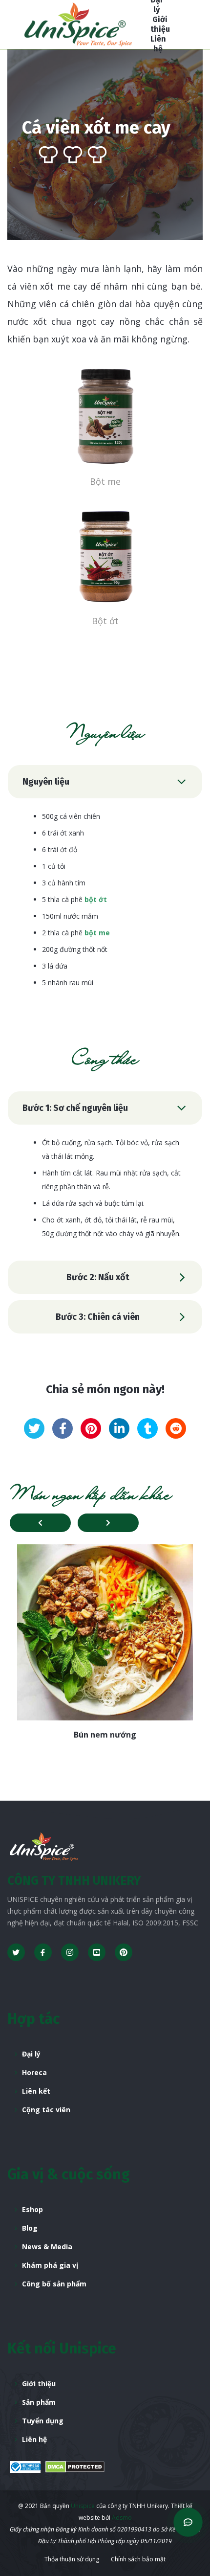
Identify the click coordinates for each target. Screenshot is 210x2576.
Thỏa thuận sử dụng (72, 2559)
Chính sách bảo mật (138, 2559)
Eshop (32, 2209)
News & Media (47, 2247)
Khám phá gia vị (50, 2265)
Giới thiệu (39, 2384)
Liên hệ (34, 2439)
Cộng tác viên (46, 2110)
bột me (97, 933)
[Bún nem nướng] (105, 1632)
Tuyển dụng (43, 2421)
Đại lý (31, 2054)
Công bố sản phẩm (54, 2284)
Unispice (82, 2506)
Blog (30, 2228)
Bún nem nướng (105, 1735)
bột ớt (96, 899)
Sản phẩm (39, 2402)
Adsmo (122, 2518)
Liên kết (36, 2091)
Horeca (34, 2072)
